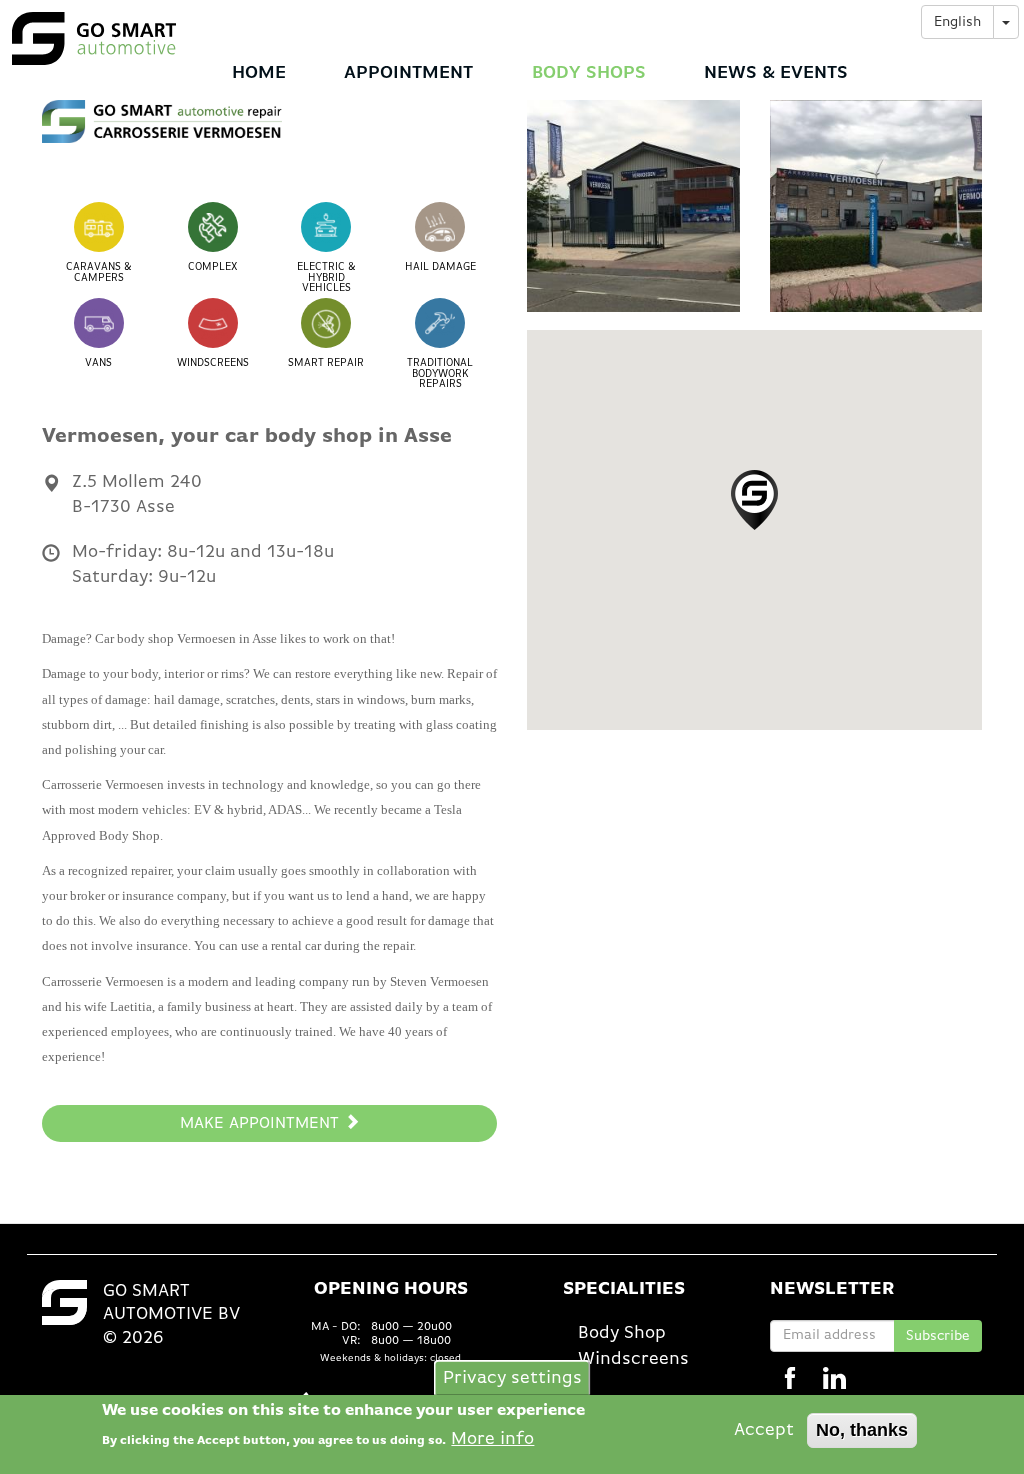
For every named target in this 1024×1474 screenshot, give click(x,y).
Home (259, 73)
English (957, 22)
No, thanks (862, 1430)
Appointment (408, 73)
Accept (764, 1430)
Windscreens (633, 1359)
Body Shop (622, 1333)
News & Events (776, 73)
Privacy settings (512, 1377)
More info (492, 1439)
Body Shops (589, 73)
